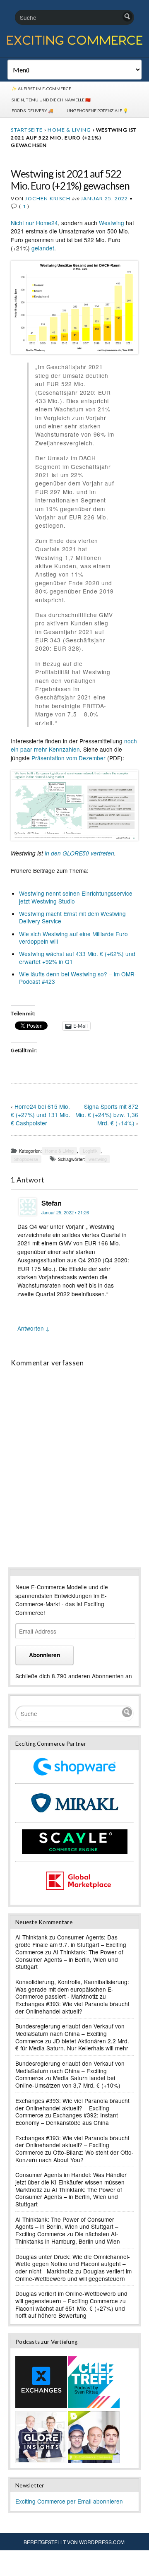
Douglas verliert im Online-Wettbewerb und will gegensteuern (73, 2275)
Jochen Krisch (48, 198)
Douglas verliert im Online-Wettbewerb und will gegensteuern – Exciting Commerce (71, 2297)
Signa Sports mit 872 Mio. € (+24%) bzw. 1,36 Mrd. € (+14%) (107, 1115)
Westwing (112, 223)
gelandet (43, 248)
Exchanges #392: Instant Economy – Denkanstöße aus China (67, 2119)
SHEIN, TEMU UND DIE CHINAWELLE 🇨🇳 (51, 100)
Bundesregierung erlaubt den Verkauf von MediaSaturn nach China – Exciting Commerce (70, 2033)
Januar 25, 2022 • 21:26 (65, 1212)
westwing (98, 1159)
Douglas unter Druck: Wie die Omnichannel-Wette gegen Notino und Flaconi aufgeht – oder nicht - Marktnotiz (73, 2264)
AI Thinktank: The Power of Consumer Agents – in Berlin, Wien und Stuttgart (69, 1959)
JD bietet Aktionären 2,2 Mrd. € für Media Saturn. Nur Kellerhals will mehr (72, 2045)
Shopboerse (26, 1159)
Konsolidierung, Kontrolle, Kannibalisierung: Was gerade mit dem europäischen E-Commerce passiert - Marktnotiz (72, 1989)
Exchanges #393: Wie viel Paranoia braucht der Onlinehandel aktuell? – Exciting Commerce (72, 2108)
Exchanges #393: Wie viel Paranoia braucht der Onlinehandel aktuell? (72, 2007)
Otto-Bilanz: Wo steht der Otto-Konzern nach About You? (74, 2156)
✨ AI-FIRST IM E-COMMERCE (41, 89)
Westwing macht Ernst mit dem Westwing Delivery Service (72, 917)
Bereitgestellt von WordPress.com (74, 2542)
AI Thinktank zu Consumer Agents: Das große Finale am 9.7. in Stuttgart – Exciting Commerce (71, 1944)
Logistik (90, 1151)
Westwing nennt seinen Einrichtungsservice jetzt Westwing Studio (76, 897)
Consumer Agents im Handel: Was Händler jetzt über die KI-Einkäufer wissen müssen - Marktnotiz (72, 2182)
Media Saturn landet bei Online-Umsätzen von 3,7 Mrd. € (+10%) (68, 2081)
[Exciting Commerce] (74, 43)
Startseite (27, 130)
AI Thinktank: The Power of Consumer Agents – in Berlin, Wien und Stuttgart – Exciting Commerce (67, 2226)
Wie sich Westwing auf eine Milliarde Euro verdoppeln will (73, 937)
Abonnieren (44, 1655)
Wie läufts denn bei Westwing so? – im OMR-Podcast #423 (78, 978)
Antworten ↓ (34, 1328)
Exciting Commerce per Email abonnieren (69, 2501)
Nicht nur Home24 (34, 223)
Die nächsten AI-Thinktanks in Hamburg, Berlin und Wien (68, 2237)
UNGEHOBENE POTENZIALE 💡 (97, 111)
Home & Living (69, 130)
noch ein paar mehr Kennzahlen (74, 745)
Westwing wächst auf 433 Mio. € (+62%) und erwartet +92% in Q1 (77, 957)
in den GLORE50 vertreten (79, 853)
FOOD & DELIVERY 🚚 (32, 111)
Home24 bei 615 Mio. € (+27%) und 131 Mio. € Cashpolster (41, 1115)
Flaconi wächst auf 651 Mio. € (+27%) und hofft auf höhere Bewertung (70, 2312)
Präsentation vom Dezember (68, 758)
